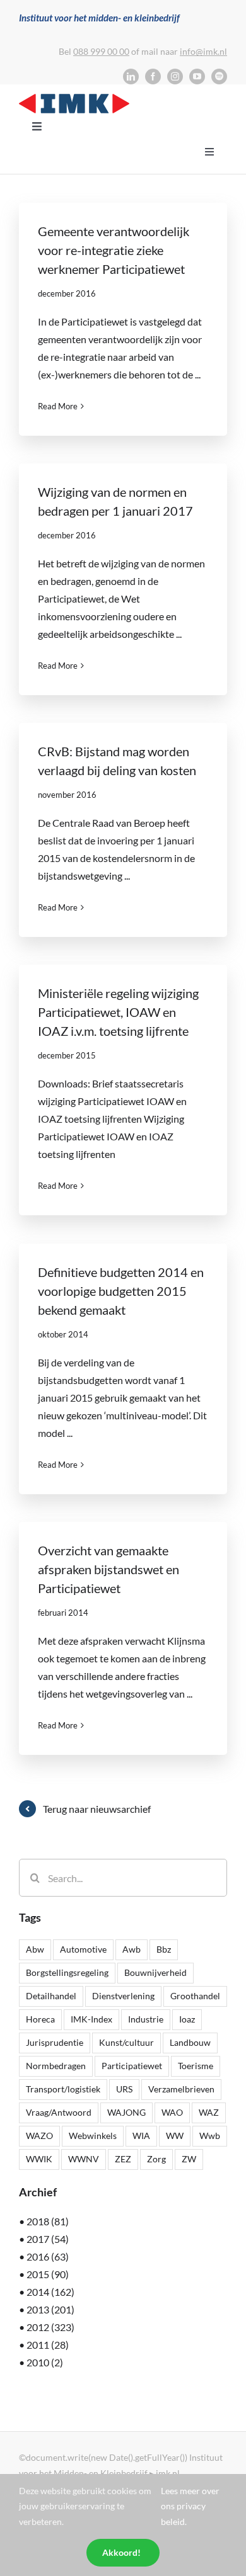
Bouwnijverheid (155, 1972)
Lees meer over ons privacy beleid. (190, 2506)
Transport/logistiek (63, 2089)
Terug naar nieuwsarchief (97, 1809)
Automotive (83, 1949)
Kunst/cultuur (126, 2042)
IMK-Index (91, 2019)
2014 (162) (50, 2292)
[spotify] (219, 77)
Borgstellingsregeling (67, 1972)
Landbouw (190, 2042)
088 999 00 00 (101, 51)
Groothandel (195, 1996)
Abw (35, 1949)
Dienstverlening (123, 1996)
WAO (172, 2112)
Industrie (146, 2019)
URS (124, 2089)
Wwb (210, 2136)
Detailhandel (51, 1996)
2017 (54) (48, 2239)
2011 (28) (48, 2345)
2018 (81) (48, 2221)
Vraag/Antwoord (59, 2112)
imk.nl (168, 2473)
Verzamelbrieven (181, 2089)
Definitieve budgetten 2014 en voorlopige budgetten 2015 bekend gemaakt (121, 1291)
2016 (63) (48, 2256)
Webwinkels (93, 2136)
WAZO (39, 2136)
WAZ (209, 2112)
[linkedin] (131, 77)
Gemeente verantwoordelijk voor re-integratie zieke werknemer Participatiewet (114, 250)
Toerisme (196, 2066)
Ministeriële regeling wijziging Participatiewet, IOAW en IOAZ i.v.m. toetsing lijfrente (118, 1012)
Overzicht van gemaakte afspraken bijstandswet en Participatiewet (108, 1569)
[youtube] (197, 77)
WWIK (39, 2159)
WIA (141, 2136)
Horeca (40, 2019)
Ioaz (187, 2019)
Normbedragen (56, 2066)
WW (175, 2136)
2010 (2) (45, 2362)
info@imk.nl (203, 51)
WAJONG (126, 2112)
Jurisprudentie (55, 2042)
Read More (58, 406)
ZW (189, 2159)
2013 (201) (50, 2309)
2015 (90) (48, 2274)
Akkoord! (121, 2552)
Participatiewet (132, 2066)
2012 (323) (50, 2327)
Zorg (156, 2159)
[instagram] (175, 77)
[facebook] (153, 77)
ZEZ (123, 2159)
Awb (132, 1949)
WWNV (84, 2159)
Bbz (164, 1949)
